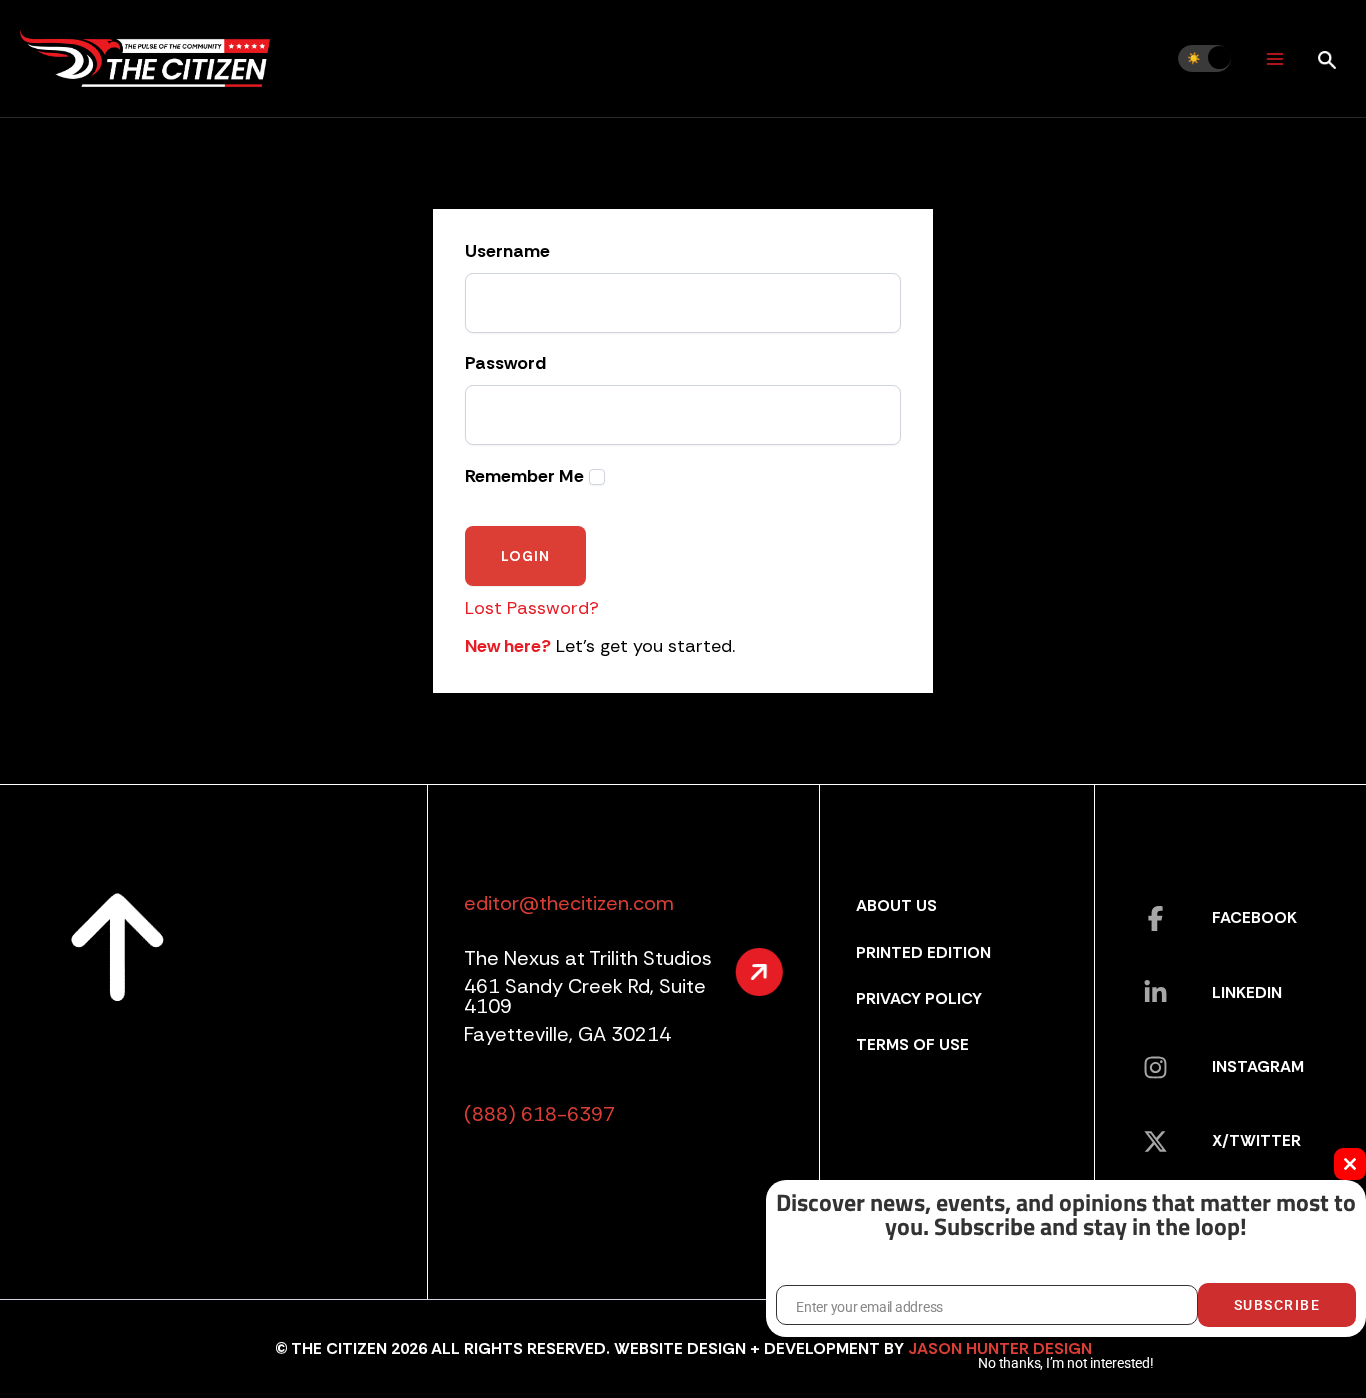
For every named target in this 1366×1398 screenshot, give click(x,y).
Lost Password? (532, 608)
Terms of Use (912, 1044)
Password (505, 364)
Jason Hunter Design (1000, 1348)
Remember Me (524, 476)
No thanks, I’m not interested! (1065, 1363)
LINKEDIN (1247, 992)
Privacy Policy (919, 998)
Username (507, 252)
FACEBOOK (1254, 917)
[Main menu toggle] (1274, 58)
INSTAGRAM (1258, 1066)
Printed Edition (923, 952)
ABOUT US (896, 905)
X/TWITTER (1256, 1140)
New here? (508, 646)
